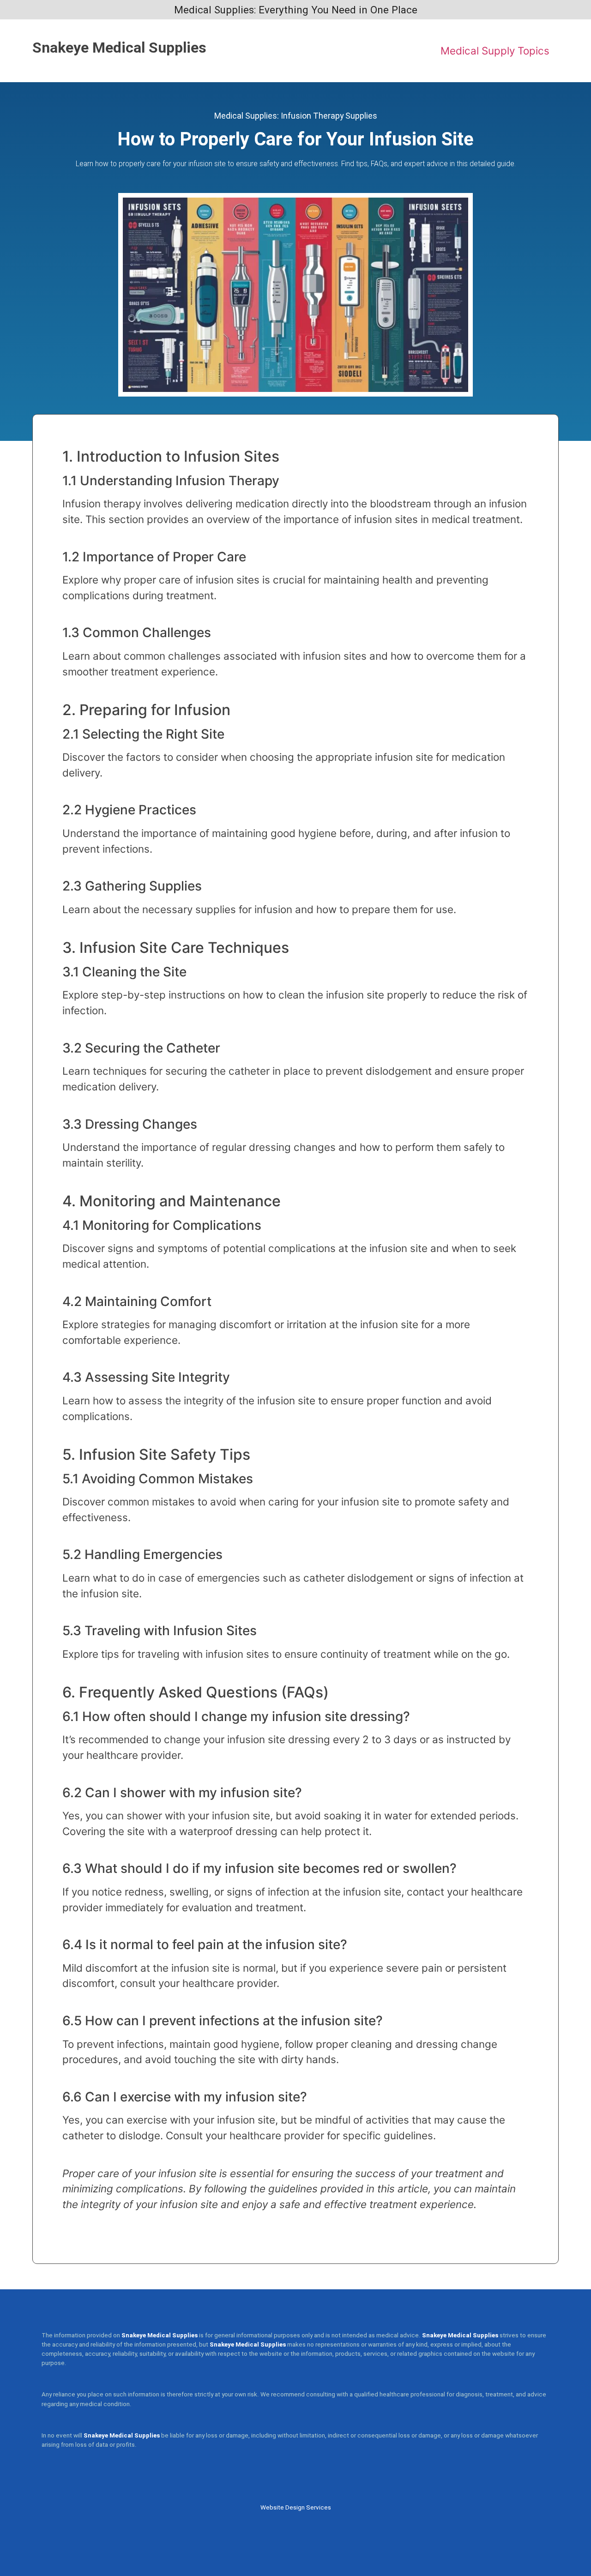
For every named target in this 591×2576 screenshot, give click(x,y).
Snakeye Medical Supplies (119, 48)
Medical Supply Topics (495, 51)
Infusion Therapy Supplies (329, 116)
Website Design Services (296, 2507)
